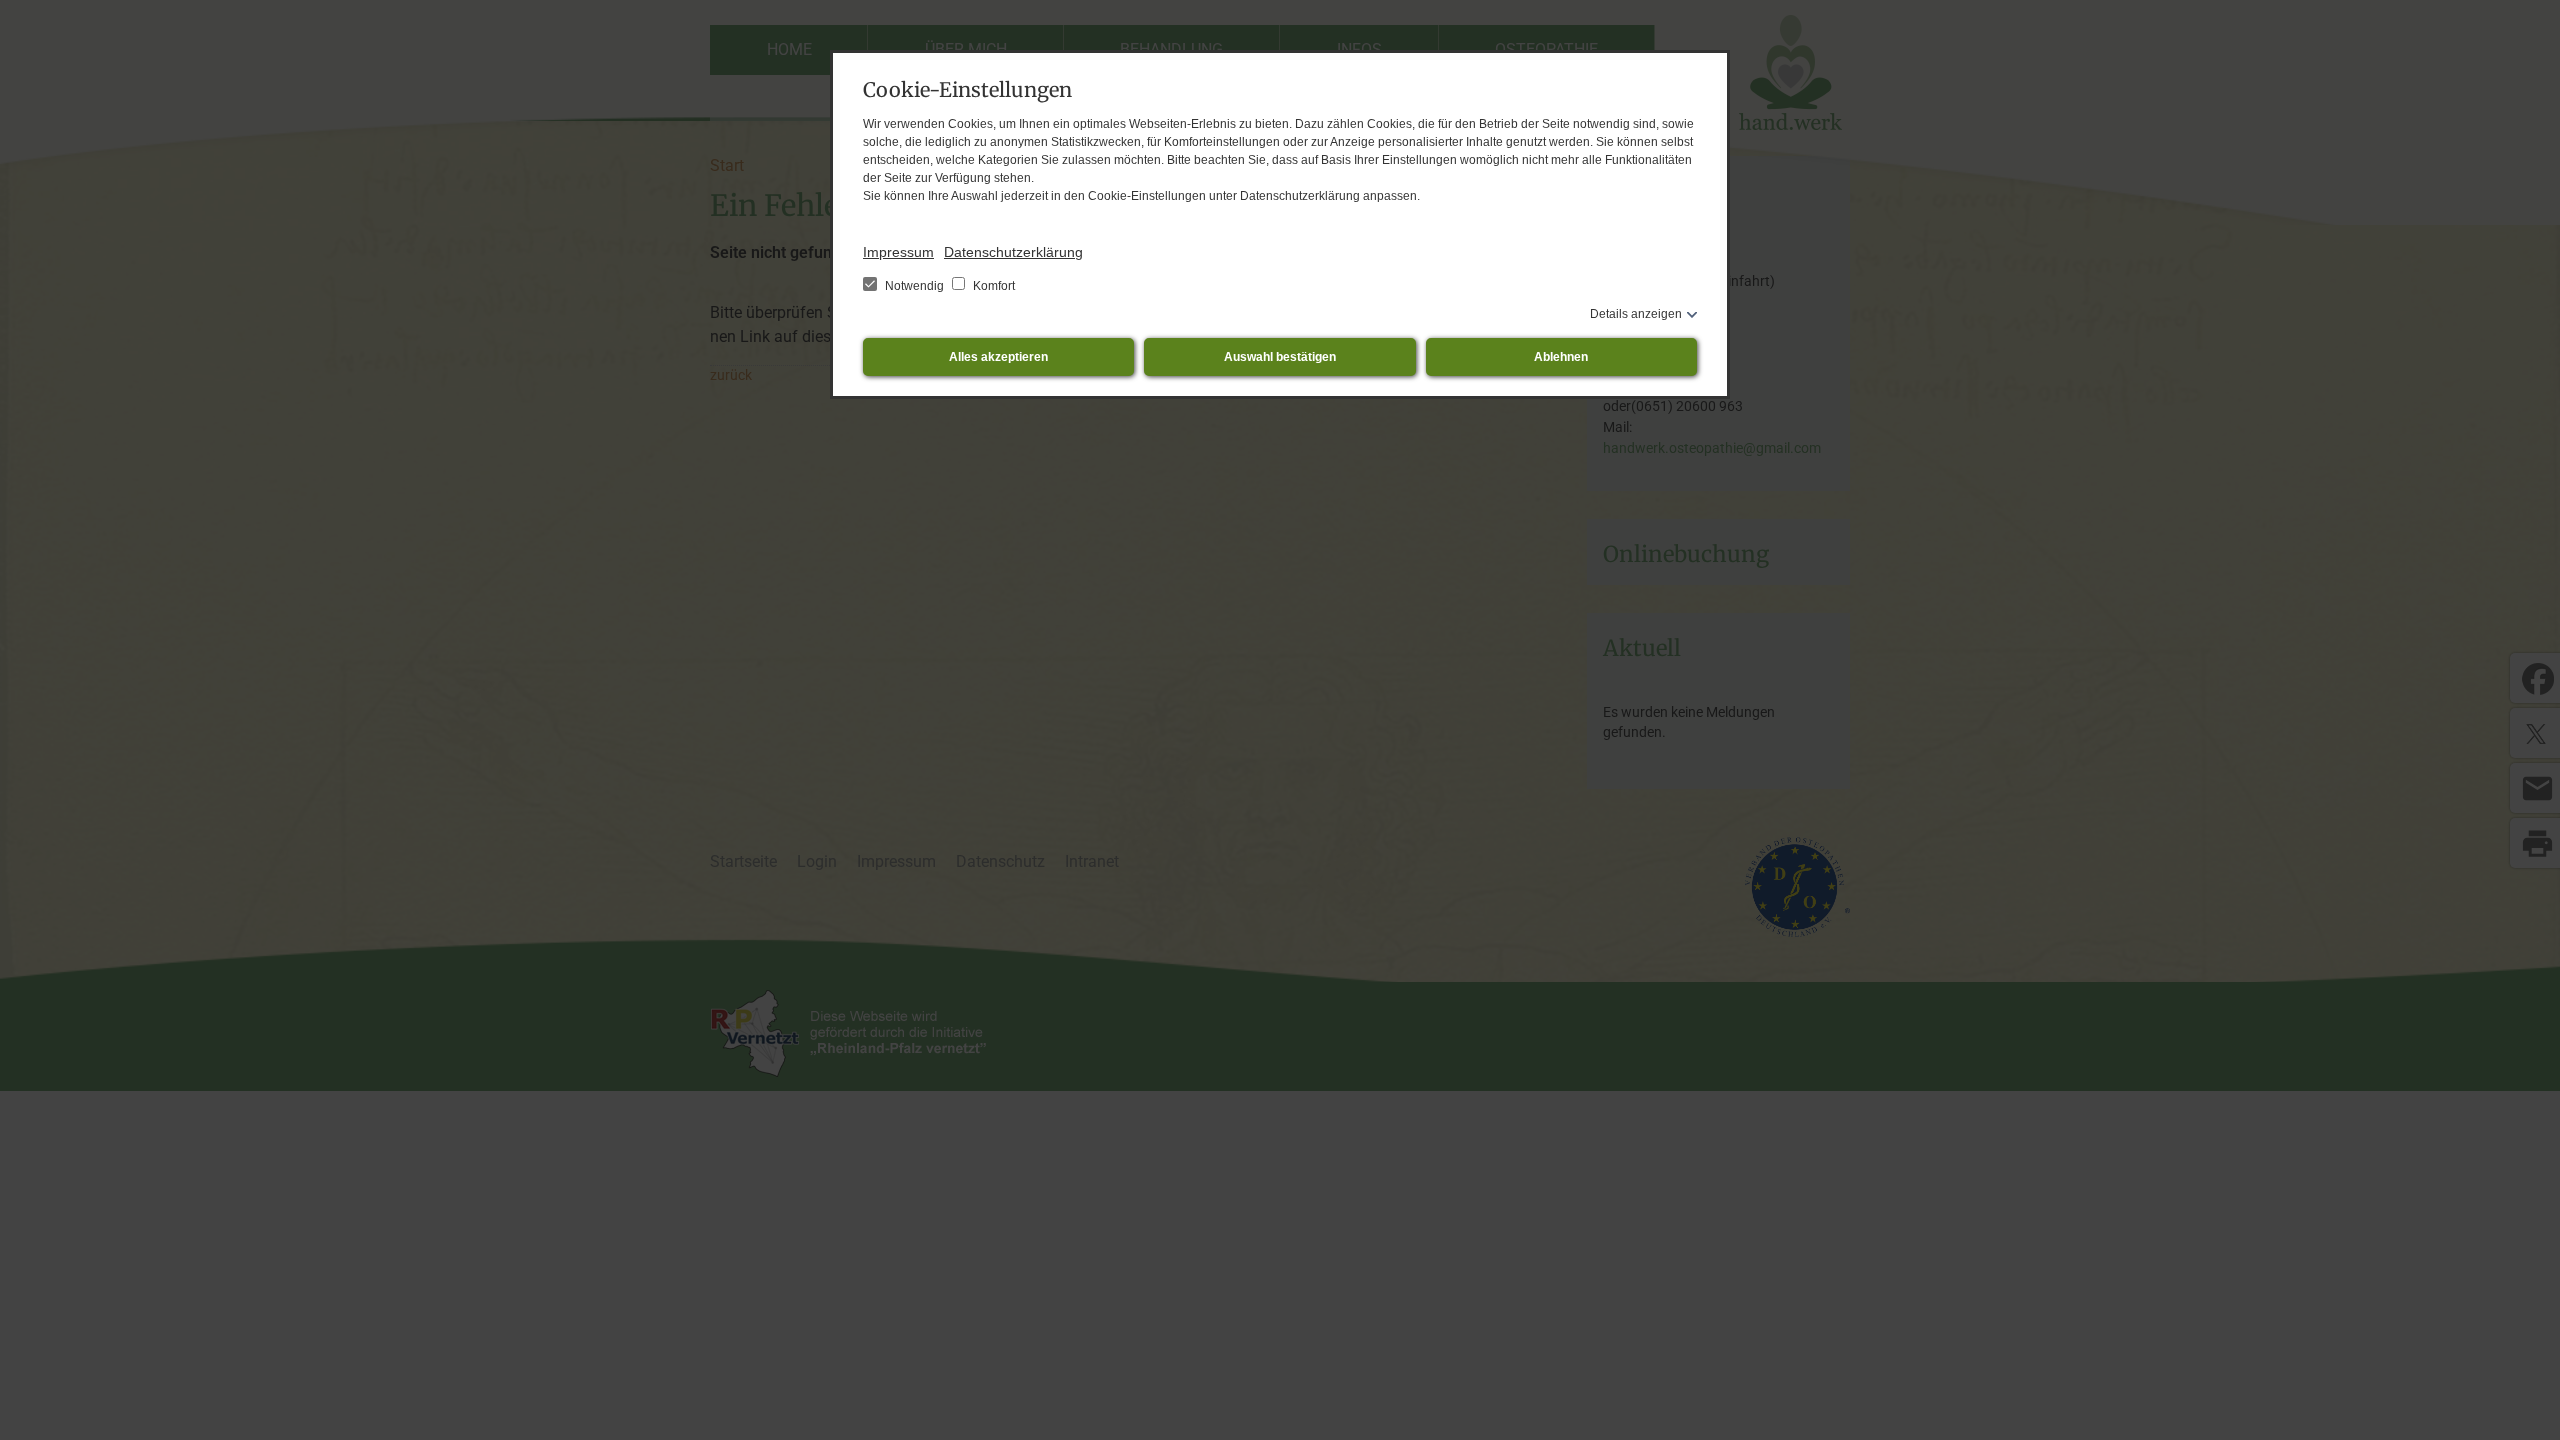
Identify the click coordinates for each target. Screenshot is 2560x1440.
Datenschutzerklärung (1013, 252)
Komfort (992, 286)
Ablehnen (1561, 357)
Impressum (898, 252)
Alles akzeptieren (998, 357)
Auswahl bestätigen (1280, 357)
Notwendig (914, 286)
